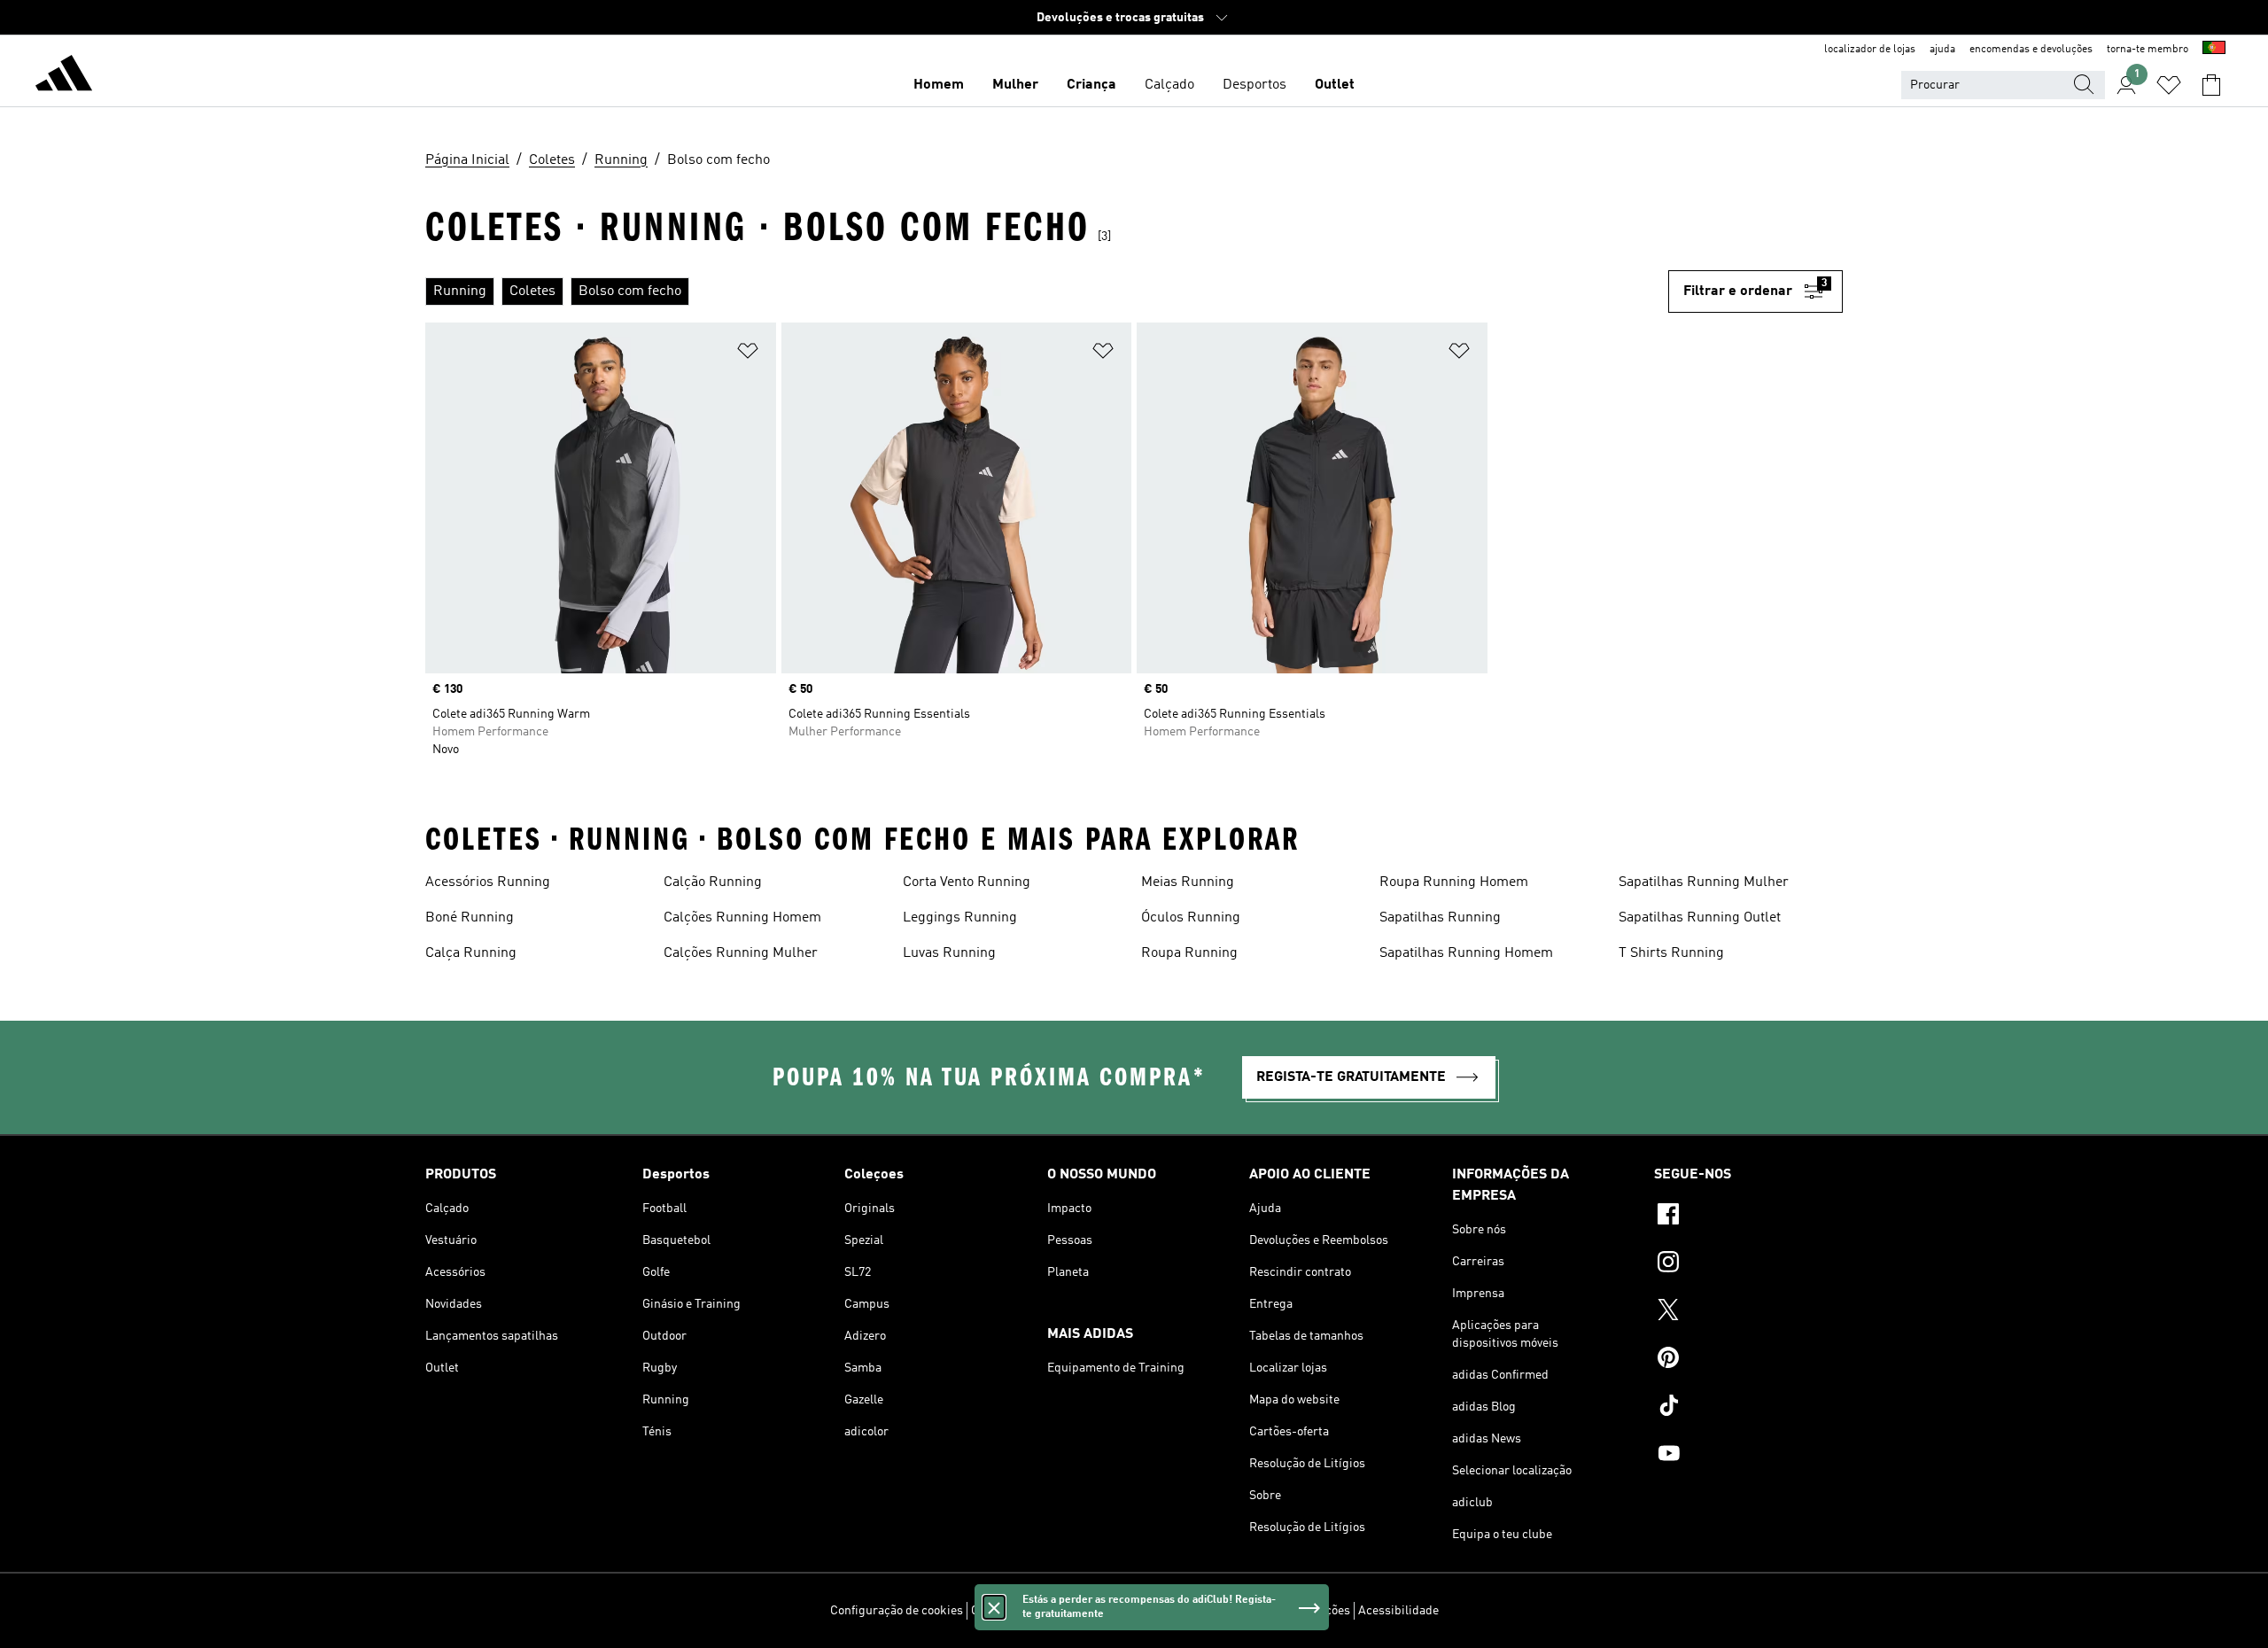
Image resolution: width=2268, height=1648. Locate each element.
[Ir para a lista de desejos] (2169, 85)
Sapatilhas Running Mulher (1704, 882)
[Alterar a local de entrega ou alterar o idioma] (2214, 50)
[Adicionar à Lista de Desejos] (748, 354)
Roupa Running (1189, 953)
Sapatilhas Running (1440, 918)
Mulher (1015, 85)
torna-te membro (2148, 50)
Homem (939, 85)
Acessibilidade (1398, 1611)
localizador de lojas (1870, 50)
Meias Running (1188, 882)
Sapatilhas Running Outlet (1700, 918)
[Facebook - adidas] (1748, 1217)
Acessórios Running (488, 882)
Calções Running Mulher (741, 953)
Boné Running (470, 918)
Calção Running (713, 882)
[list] (1047, 292)
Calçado (1169, 85)
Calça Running (471, 953)
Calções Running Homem (742, 918)
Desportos (1254, 85)
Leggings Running (960, 918)
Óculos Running (1191, 918)
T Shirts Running (1671, 953)
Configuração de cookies (897, 1611)
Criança (1091, 85)
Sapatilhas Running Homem (1466, 953)
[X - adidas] (1748, 1312)
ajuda (1942, 50)
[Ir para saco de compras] (2211, 85)
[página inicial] (64, 76)
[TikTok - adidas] (1748, 1408)
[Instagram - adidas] (1748, 1264)
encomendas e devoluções (2031, 50)
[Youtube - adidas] (1748, 1456)
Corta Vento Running (967, 882)
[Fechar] (994, 1607)
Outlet (1335, 85)
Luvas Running (949, 953)
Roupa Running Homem (1454, 882)
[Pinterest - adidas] (1748, 1360)
